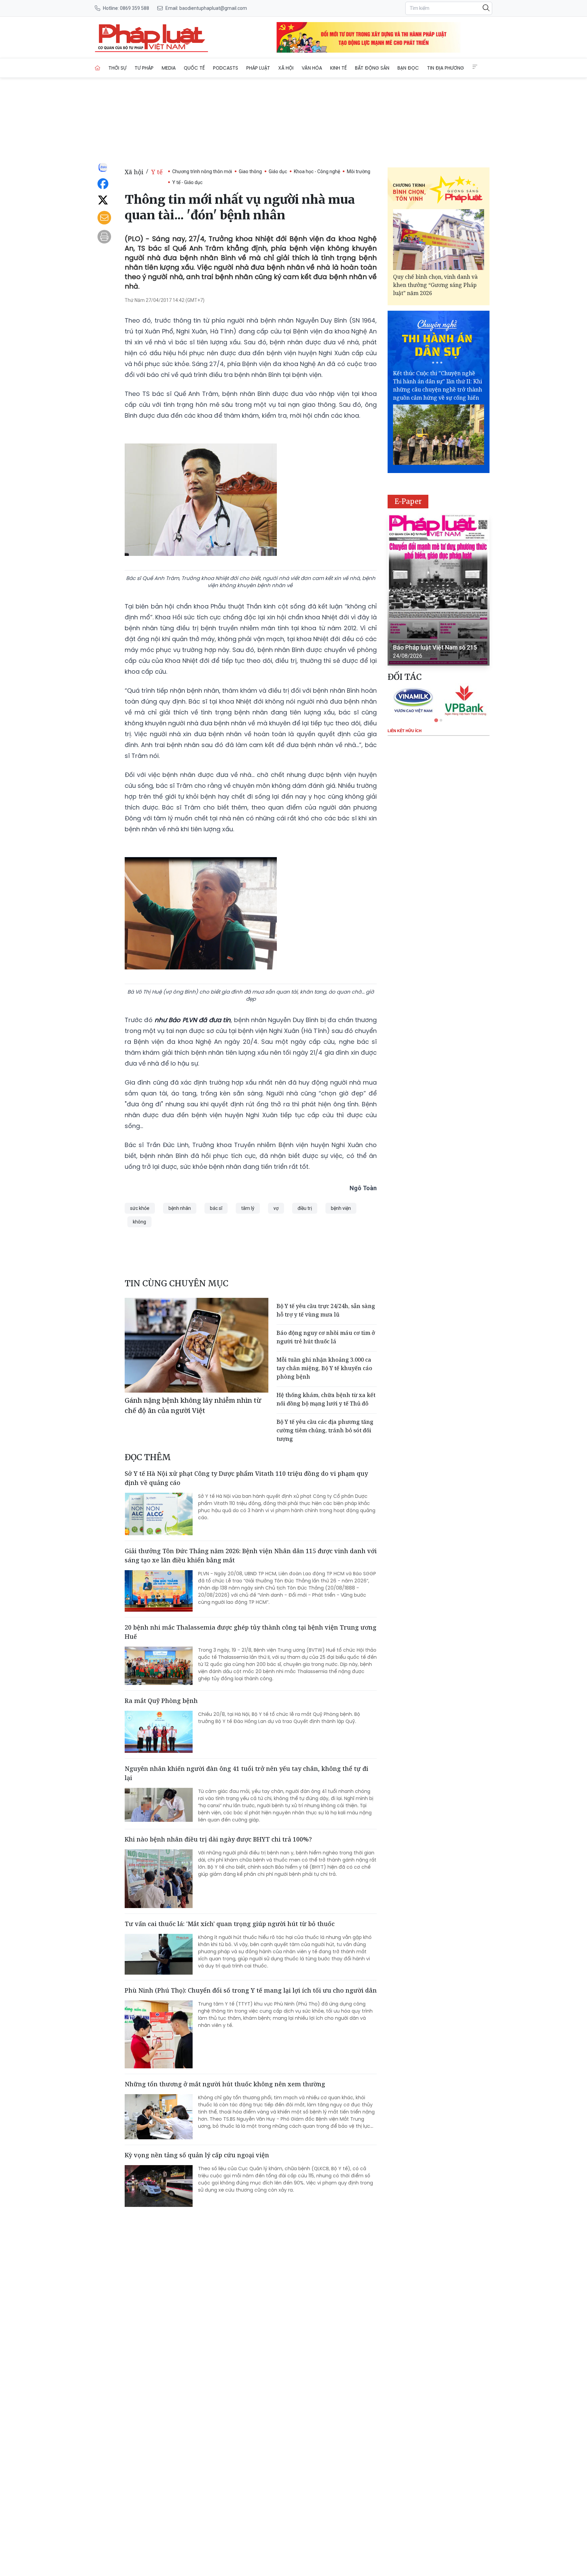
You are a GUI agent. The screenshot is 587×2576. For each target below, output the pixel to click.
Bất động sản (372, 68)
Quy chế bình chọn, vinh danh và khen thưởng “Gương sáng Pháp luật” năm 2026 (435, 285)
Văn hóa (312, 68)
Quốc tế (194, 68)
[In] (104, 237)
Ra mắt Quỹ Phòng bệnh (161, 1701)
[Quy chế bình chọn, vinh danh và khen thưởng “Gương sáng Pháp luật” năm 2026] (439, 240)
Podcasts (226, 68)
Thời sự (117, 68)
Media (169, 68)
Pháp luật (258, 68)
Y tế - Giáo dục (187, 182)
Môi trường (359, 171)
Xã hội (286, 68)
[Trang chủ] (97, 68)
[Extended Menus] (475, 67)
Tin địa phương (446, 68)
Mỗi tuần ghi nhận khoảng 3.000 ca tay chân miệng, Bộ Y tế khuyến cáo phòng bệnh (324, 1368)
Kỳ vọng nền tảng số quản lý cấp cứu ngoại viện (197, 2155)
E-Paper (408, 501)
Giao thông (250, 171)
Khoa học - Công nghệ (317, 171)
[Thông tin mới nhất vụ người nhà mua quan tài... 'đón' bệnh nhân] (152, 37)
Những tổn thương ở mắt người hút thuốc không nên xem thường (225, 2084)
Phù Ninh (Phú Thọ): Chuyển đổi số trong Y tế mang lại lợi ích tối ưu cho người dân (251, 1990)
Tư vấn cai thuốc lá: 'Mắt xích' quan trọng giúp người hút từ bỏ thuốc (230, 1924)
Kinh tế (339, 68)
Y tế (157, 172)
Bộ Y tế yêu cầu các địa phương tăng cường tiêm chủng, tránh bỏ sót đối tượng (325, 1430)
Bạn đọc (408, 68)
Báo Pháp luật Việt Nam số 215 (435, 647)
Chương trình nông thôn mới (202, 171)
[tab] (436, 720)
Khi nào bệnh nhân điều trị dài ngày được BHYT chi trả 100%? (218, 1839)
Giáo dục (278, 171)
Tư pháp (144, 68)
